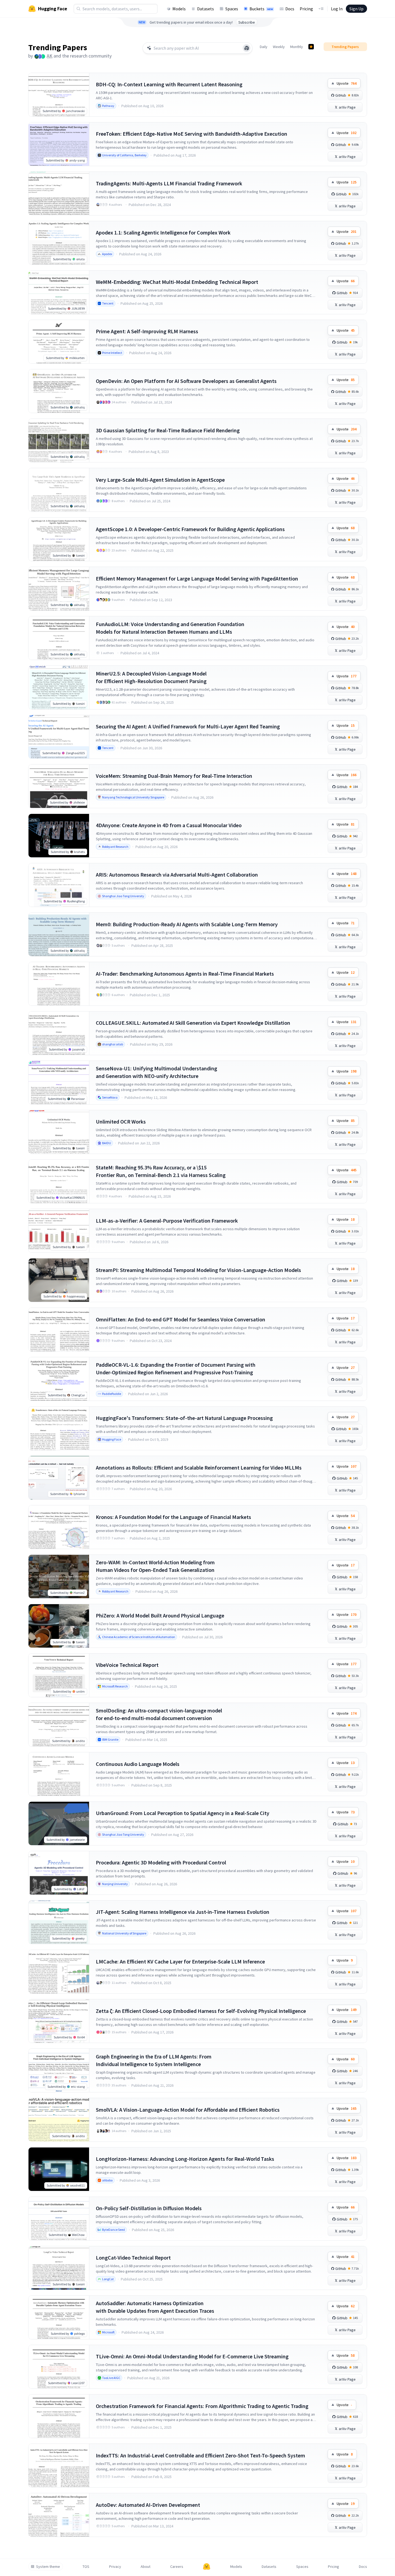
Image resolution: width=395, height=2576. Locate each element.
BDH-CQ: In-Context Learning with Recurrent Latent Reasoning (169, 84)
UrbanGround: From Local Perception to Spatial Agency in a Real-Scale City (183, 1813)
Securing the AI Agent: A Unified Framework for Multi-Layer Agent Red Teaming (188, 726)
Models (179, 9)
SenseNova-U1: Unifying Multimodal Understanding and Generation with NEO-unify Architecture (157, 1072)
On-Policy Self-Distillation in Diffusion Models (149, 2208)
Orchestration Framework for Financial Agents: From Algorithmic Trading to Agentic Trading (202, 2406)
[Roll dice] (247, 48)
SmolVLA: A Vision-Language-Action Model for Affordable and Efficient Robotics (188, 2110)
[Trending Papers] (311, 47)
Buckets (261, 9)
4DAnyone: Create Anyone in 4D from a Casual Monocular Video (169, 825)
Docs (290, 9)
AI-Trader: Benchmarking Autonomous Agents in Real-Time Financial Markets (185, 974)
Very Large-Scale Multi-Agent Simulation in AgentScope (160, 480)
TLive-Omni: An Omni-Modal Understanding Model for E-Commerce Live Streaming (192, 2356)
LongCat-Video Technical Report (133, 2258)
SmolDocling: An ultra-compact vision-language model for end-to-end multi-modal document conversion (159, 1714)
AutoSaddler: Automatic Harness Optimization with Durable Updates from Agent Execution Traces (155, 2307)
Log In (337, 9)
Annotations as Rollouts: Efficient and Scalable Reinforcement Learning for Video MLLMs (199, 1468)
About (146, 2567)
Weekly (279, 47)
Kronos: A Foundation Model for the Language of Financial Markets (173, 1517)
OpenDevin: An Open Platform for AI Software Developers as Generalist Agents (186, 381)
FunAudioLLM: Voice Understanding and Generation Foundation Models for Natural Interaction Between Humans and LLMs (170, 628)
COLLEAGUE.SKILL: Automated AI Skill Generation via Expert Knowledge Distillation (193, 1023)
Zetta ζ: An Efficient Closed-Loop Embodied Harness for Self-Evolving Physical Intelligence (201, 2011)
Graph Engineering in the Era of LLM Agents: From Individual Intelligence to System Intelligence (154, 2060)
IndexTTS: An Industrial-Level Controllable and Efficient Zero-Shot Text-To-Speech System (200, 2455)
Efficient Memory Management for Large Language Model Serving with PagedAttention (197, 578)
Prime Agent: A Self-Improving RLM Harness (147, 331)
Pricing (306, 9)
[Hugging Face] (207, 2567)
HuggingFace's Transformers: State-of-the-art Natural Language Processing (184, 1418)
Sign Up (356, 9)
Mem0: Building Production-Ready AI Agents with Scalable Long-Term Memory (187, 924)
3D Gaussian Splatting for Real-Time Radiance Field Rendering (168, 430)
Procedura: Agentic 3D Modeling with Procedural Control (161, 1862)
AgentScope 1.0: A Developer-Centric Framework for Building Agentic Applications (190, 529)
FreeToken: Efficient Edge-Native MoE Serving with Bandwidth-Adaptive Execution (192, 134)
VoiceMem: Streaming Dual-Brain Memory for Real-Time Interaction (174, 776)
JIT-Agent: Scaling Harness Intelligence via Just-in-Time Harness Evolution (183, 1912)
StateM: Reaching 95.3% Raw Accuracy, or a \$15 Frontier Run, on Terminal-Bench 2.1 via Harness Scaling (161, 1171)
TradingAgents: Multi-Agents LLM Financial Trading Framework (169, 183)
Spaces (232, 9)
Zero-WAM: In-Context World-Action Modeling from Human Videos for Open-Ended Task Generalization (155, 1566)
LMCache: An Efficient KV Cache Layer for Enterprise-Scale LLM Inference (180, 1961)
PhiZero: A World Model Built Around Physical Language (160, 1615)
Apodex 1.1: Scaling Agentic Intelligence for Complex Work (163, 232)
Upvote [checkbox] (347, 83)
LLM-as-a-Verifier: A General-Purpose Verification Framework (167, 1221)
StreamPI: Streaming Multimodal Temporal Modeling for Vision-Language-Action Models (198, 1270)
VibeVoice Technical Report (127, 1665)
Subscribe (247, 22)
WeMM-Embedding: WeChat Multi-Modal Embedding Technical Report (177, 282)
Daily (264, 47)
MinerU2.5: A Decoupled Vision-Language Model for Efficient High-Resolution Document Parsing (151, 677)
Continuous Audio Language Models (138, 1764)
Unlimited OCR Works (121, 1122)
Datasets (206, 9)
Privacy (115, 2567)
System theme (48, 2567)
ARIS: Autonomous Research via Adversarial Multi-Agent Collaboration (177, 875)
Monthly (297, 47)
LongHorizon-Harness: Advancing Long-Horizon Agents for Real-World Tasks (185, 2159)
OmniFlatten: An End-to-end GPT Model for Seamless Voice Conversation (181, 1319)
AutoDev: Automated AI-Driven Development (148, 2505)
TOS (86, 2567)
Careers (177, 2567)
